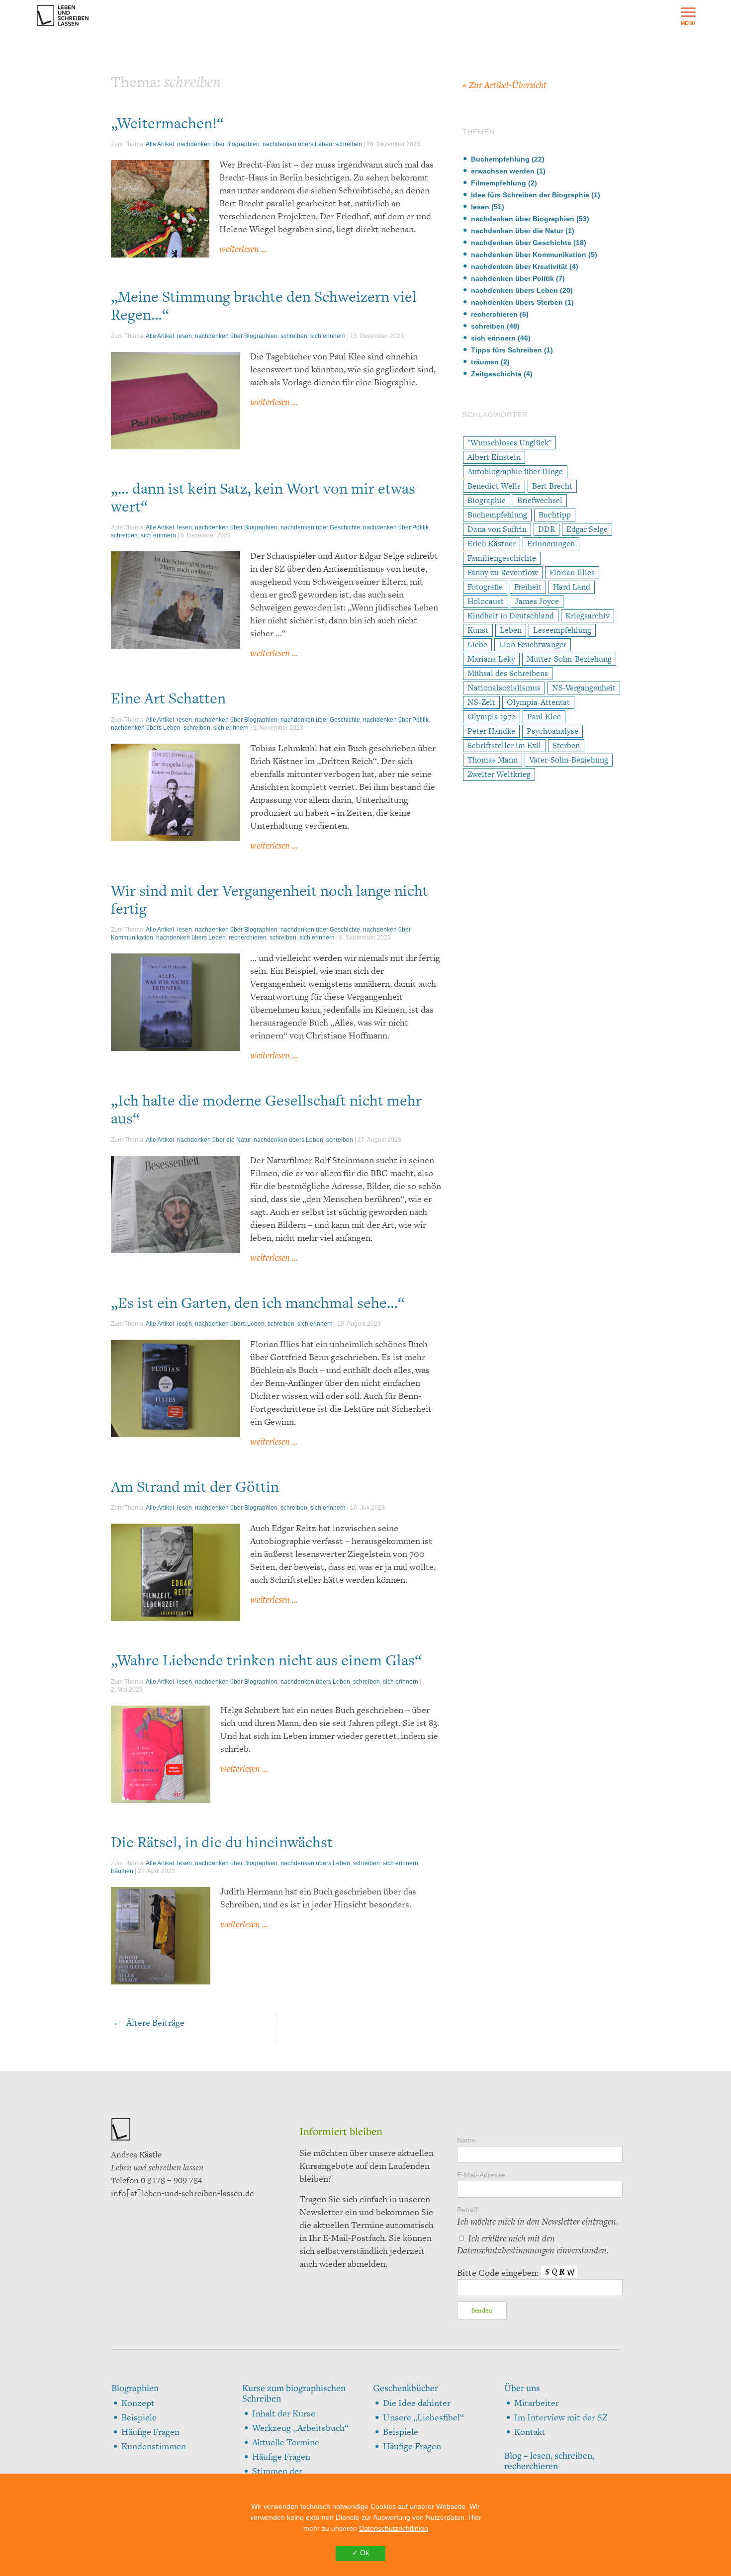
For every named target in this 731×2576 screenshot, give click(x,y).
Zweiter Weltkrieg (499, 774)
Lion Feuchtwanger (533, 644)
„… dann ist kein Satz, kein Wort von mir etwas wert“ (263, 497)
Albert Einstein (494, 457)
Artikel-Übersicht (504, 85)
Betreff (538, 2217)
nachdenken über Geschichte (320, 527)
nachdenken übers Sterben (517, 302)
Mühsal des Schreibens (508, 673)
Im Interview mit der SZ (561, 2417)
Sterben (566, 745)
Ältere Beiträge (149, 2022)
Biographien (135, 2388)
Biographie (487, 500)
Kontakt (530, 2432)
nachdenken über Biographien (218, 144)
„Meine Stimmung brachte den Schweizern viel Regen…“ (264, 305)
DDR (547, 529)
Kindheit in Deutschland (511, 616)
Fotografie (485, 587)
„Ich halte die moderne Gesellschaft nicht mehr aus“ (266, 1109)
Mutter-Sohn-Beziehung (569, 659)
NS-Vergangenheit (584, 688)
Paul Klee (544, 717)
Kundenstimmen (154, 2446)
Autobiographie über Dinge (515, 472)
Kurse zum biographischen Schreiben (294, 2393)
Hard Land (572, 587)
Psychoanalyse (552, 731)
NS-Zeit (481, 702)
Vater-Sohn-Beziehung (569, 760)
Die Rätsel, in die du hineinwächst (222, 1842)
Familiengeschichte (502, 558)
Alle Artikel (160, 144)
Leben (511, 630)
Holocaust (486, 601)
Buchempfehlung (500, 159)
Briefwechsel (540, 500)
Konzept (138, 2403)
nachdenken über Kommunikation (529, 255)
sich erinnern (328, 336)
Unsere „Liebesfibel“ (423, 2417)
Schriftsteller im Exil (504, 745)
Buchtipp (555, 515)
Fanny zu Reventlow (503, 572)
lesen (184, 336)
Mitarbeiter (537, 2403)
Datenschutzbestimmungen (506, 2250)
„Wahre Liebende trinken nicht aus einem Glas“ (266, 1660)
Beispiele (139, 2417)
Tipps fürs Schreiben (506, 350)
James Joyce (537, 601)
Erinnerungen (551, 544)
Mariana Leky (491, 659)
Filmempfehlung (499, 183)
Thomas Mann (493, 760)
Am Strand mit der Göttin (195, 1486)
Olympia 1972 (492, 717)
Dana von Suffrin (497, 529)
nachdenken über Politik (396, 527)
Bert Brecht (552, 486)
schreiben (349, 144)
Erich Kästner (492, 544)
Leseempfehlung (562, 630)
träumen (122, 1871)
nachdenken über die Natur (214, 1140)
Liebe (477, 644)
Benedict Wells (494, 486)
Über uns (522, 2388)
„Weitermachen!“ (167, 123)
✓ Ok (361, 2553)
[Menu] (688, 15)
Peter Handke (491, 731)
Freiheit (528, 587)
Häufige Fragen (150, 2432)
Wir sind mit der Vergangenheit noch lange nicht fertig (270, 899)
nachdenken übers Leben (297, 144)
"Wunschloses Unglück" (509, 443)
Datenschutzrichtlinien (394, 2528)
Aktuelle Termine (286, 2442)
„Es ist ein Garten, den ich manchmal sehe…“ (258, 1302)
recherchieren (248, 938)
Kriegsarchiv (588, 616)
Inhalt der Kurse (284, 2413)
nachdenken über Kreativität (519, 266)
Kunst (478, 630)
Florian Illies (572, 572)
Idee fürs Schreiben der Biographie (530, 195)
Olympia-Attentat (538, 702)
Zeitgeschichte (496, 374)
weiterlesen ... (243, 249)
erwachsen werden (503, 171)
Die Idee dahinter (417, 2403)
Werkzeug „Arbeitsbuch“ (300, 2428)
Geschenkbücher (406, 2388)
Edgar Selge (587, 529)
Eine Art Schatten (168, 698)
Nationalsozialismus (504, 688)
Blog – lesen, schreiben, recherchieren (549, 2461)
